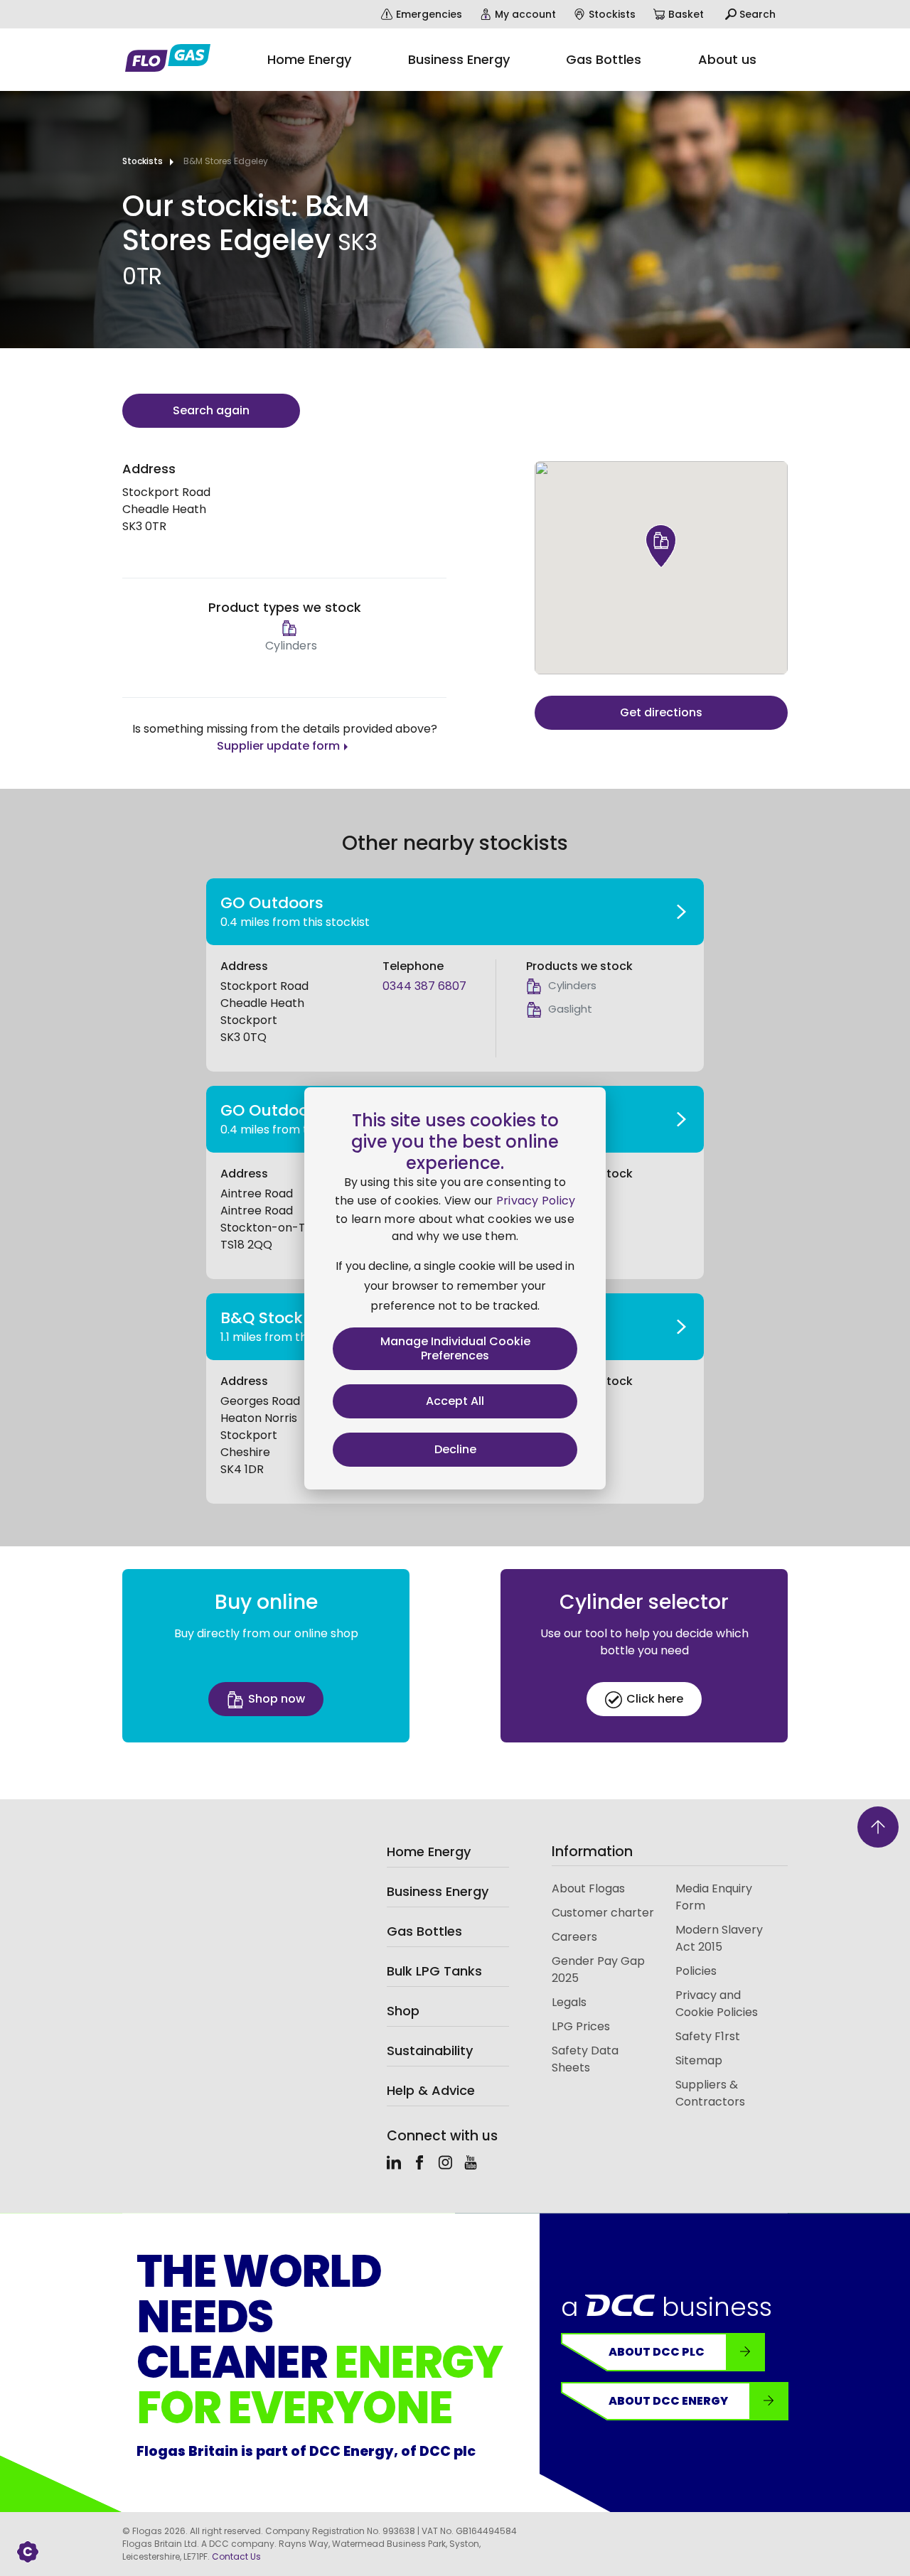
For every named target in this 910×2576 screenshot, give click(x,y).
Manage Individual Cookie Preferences (455, 1348)
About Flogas (588, 1888)
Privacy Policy (536, 1201)
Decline (455, 1449)
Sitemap (699, 2060)
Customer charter (603, 1913)
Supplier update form (278, 746)
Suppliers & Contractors (710, 2093)
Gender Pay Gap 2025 (598, 1969)
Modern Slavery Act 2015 (719, 1938)
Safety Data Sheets (585, 2059)
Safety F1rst (708, 2036)
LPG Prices (581, 2026)
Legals (569, 2002)
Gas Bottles (424, 1931)
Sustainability (430, 2050)
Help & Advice (431, 2090)
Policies (696, 1971)
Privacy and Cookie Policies (717, 2004)
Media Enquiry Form (714, 1897)
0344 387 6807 (424, 986)
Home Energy (429, 1852)
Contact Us (236, 2556)
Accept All (455, 1401)
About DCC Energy (668, 2401)
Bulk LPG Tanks (434, 1971)
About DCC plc (657, 2352)
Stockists (143, 161)
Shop (403, 2011)
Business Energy (438, 1891)
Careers (574, 1937)
